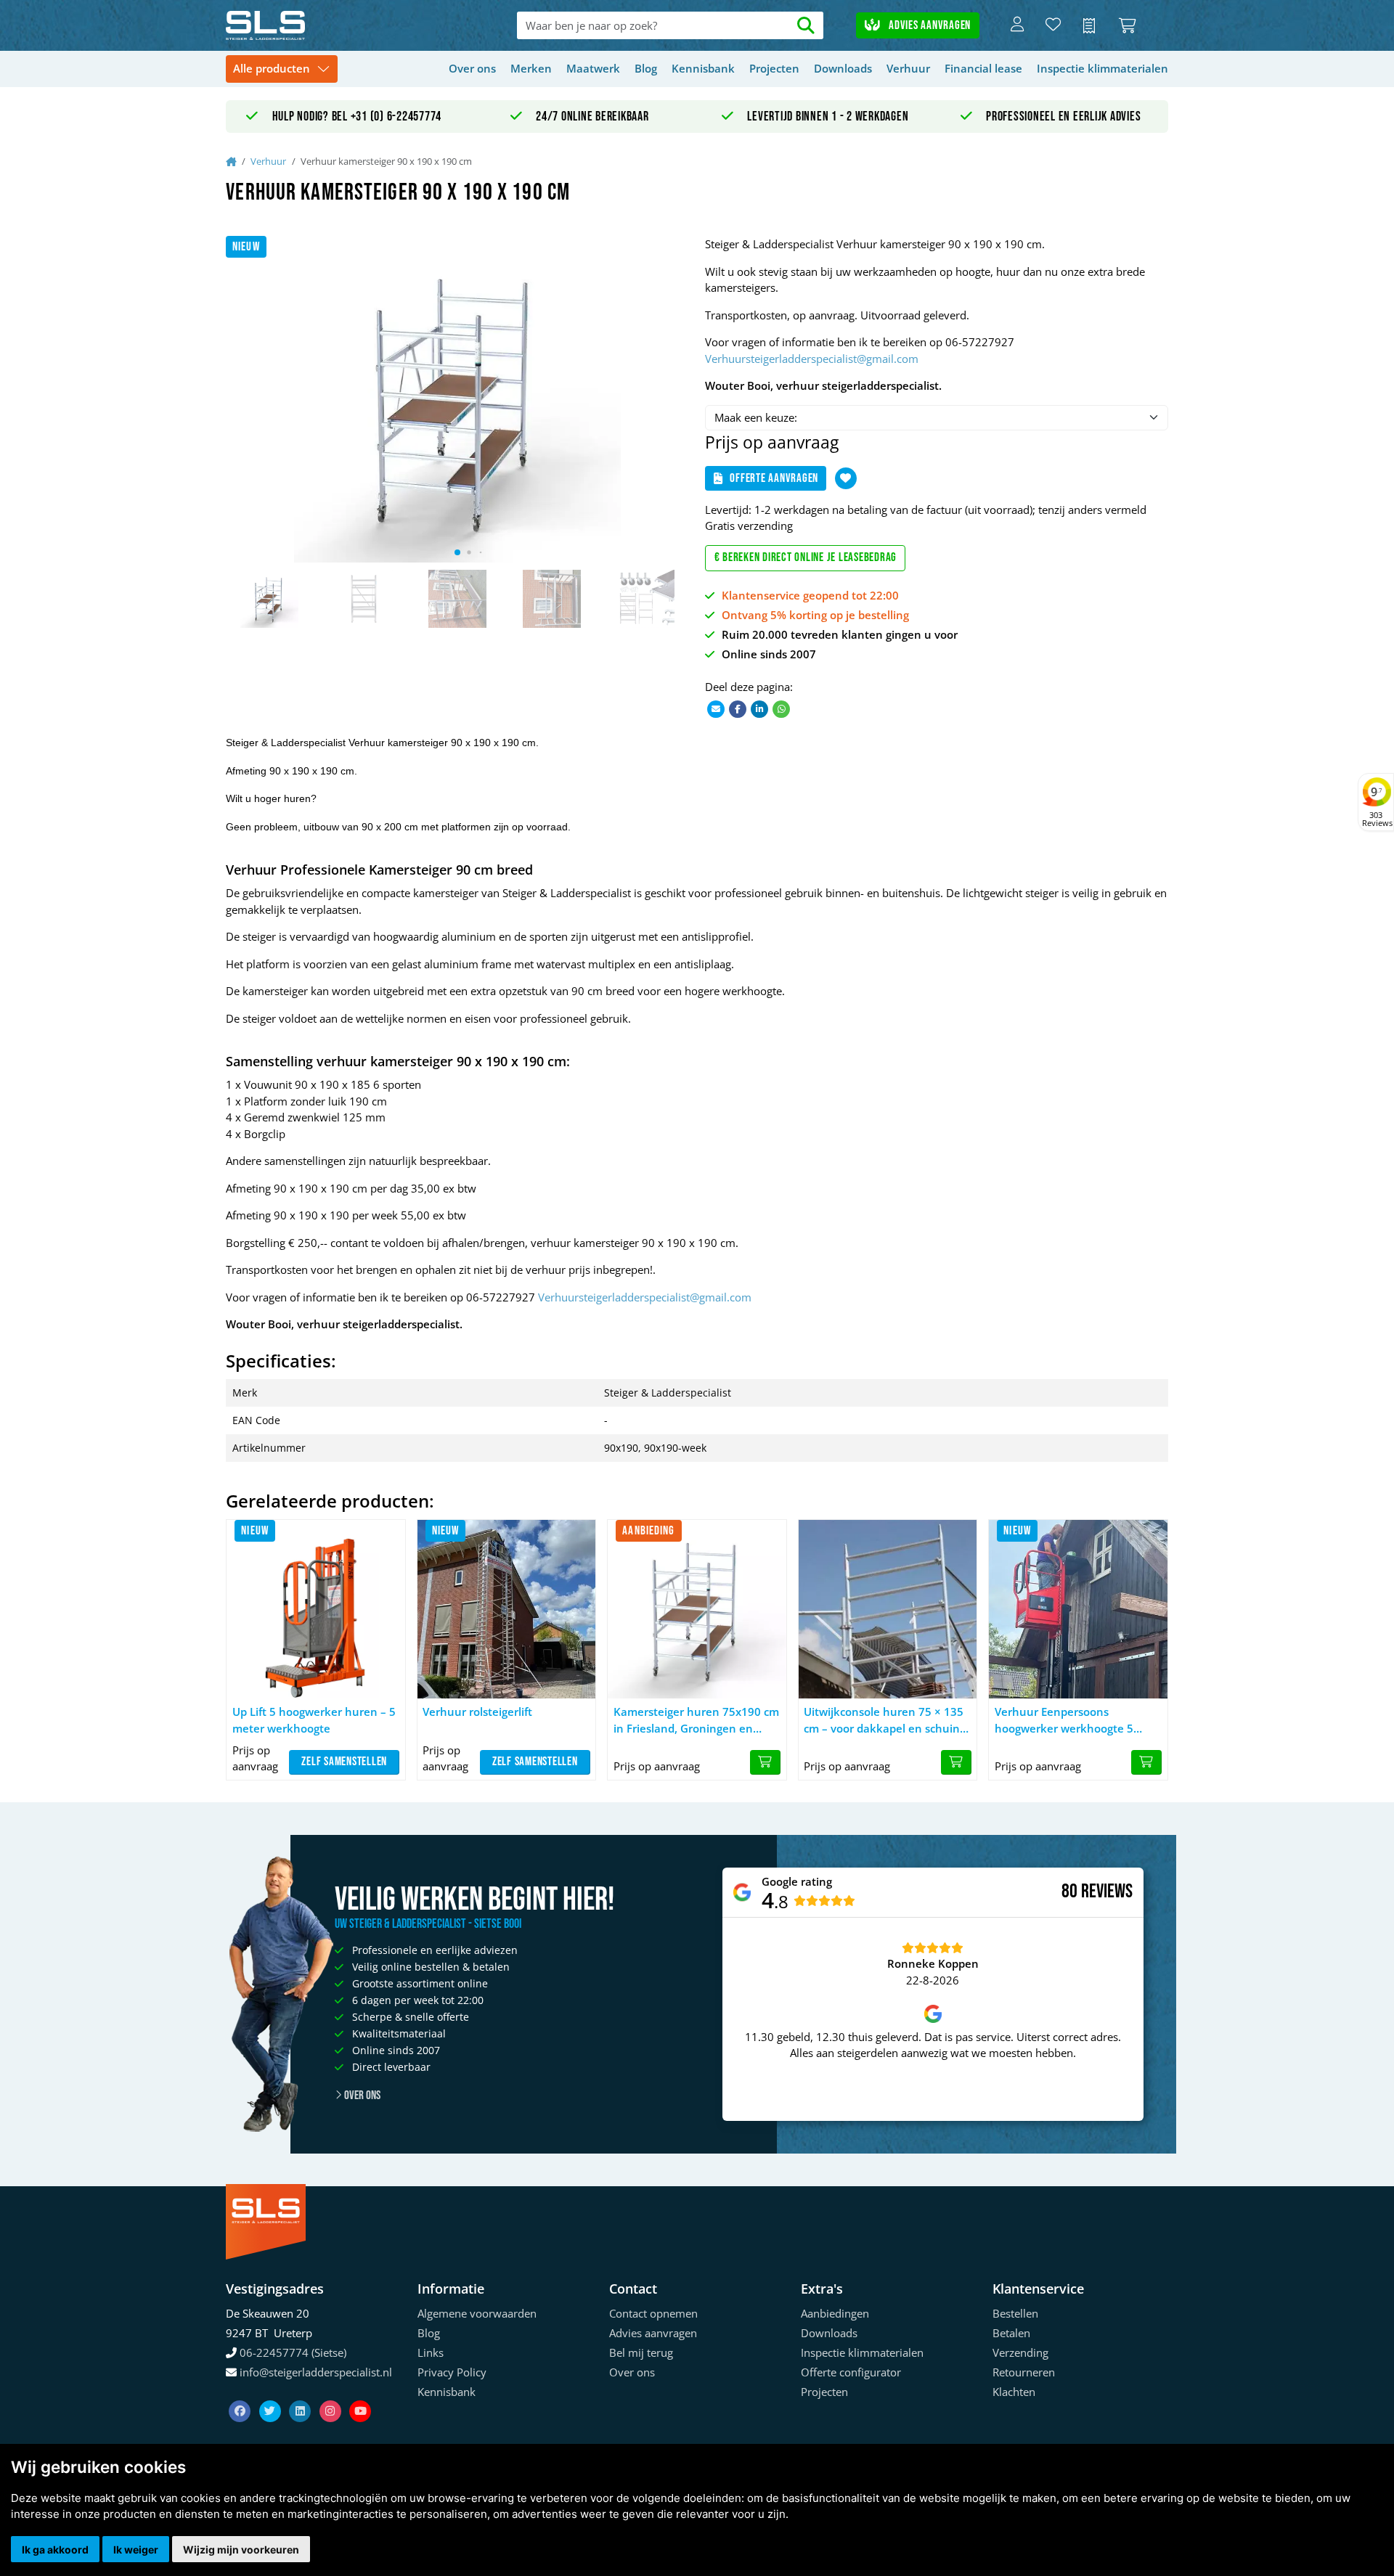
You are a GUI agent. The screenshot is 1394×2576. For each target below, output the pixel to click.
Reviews (1107, 1892)
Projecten (774, 68)
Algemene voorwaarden (477, 2313)
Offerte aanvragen (774, 478)
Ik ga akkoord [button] (55, 2550)
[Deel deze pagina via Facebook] (738, 708)
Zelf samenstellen (344, 1762)
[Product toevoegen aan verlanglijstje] (846, 478)
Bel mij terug (641, 2352)
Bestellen (1015, 2313)
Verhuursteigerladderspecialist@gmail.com (812, 359)
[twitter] (272, 2393)
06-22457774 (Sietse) (293, 2352)
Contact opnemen (653, 2313)
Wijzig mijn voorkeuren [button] (241, 2550)
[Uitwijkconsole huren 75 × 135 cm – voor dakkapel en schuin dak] (888, 1609)
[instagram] (332, 2393)
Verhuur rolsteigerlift (477, 1712)
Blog (646, 68)
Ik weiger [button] (136, 2550)
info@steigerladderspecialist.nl (316, 2372)
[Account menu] (1017, 25)
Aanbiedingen (835, 2313)
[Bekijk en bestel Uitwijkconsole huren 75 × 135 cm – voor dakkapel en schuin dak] (956, 1762)
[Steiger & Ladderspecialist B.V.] (320, 25)
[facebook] (241, 2393)
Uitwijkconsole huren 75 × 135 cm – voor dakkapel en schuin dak (884, 1720)
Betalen (1011, 2333)
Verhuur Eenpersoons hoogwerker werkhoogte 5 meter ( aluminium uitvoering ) (1076, 1720)
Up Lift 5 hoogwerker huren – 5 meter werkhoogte (314, 1720)
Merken (531, 68)
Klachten (1014, 2392)
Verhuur (908, 68)
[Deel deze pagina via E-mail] (716, 708)
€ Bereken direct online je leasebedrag (806, 557)
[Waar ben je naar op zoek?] (806, 26)
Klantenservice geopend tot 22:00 (810, 595)
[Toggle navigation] (282, 69)
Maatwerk (593, 68)
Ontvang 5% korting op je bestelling (815, 615)
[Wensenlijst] (1053, 25)
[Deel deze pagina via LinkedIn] (759, 708)
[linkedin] (301, 2393)
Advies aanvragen (928, 25)
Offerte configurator (851, 2372)
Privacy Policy (452, 2372)
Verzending (1020, 2352)
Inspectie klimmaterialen (1102, 68)
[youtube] (360, 2393)
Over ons (472, 68)
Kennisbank (703, 68)
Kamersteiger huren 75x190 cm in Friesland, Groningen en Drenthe (696, 1720)
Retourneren (1024, 2372)
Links (431, 2352)
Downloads (843, 68)
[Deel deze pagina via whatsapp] (781, 708)
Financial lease (983, 68)
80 (1069, 1892)
